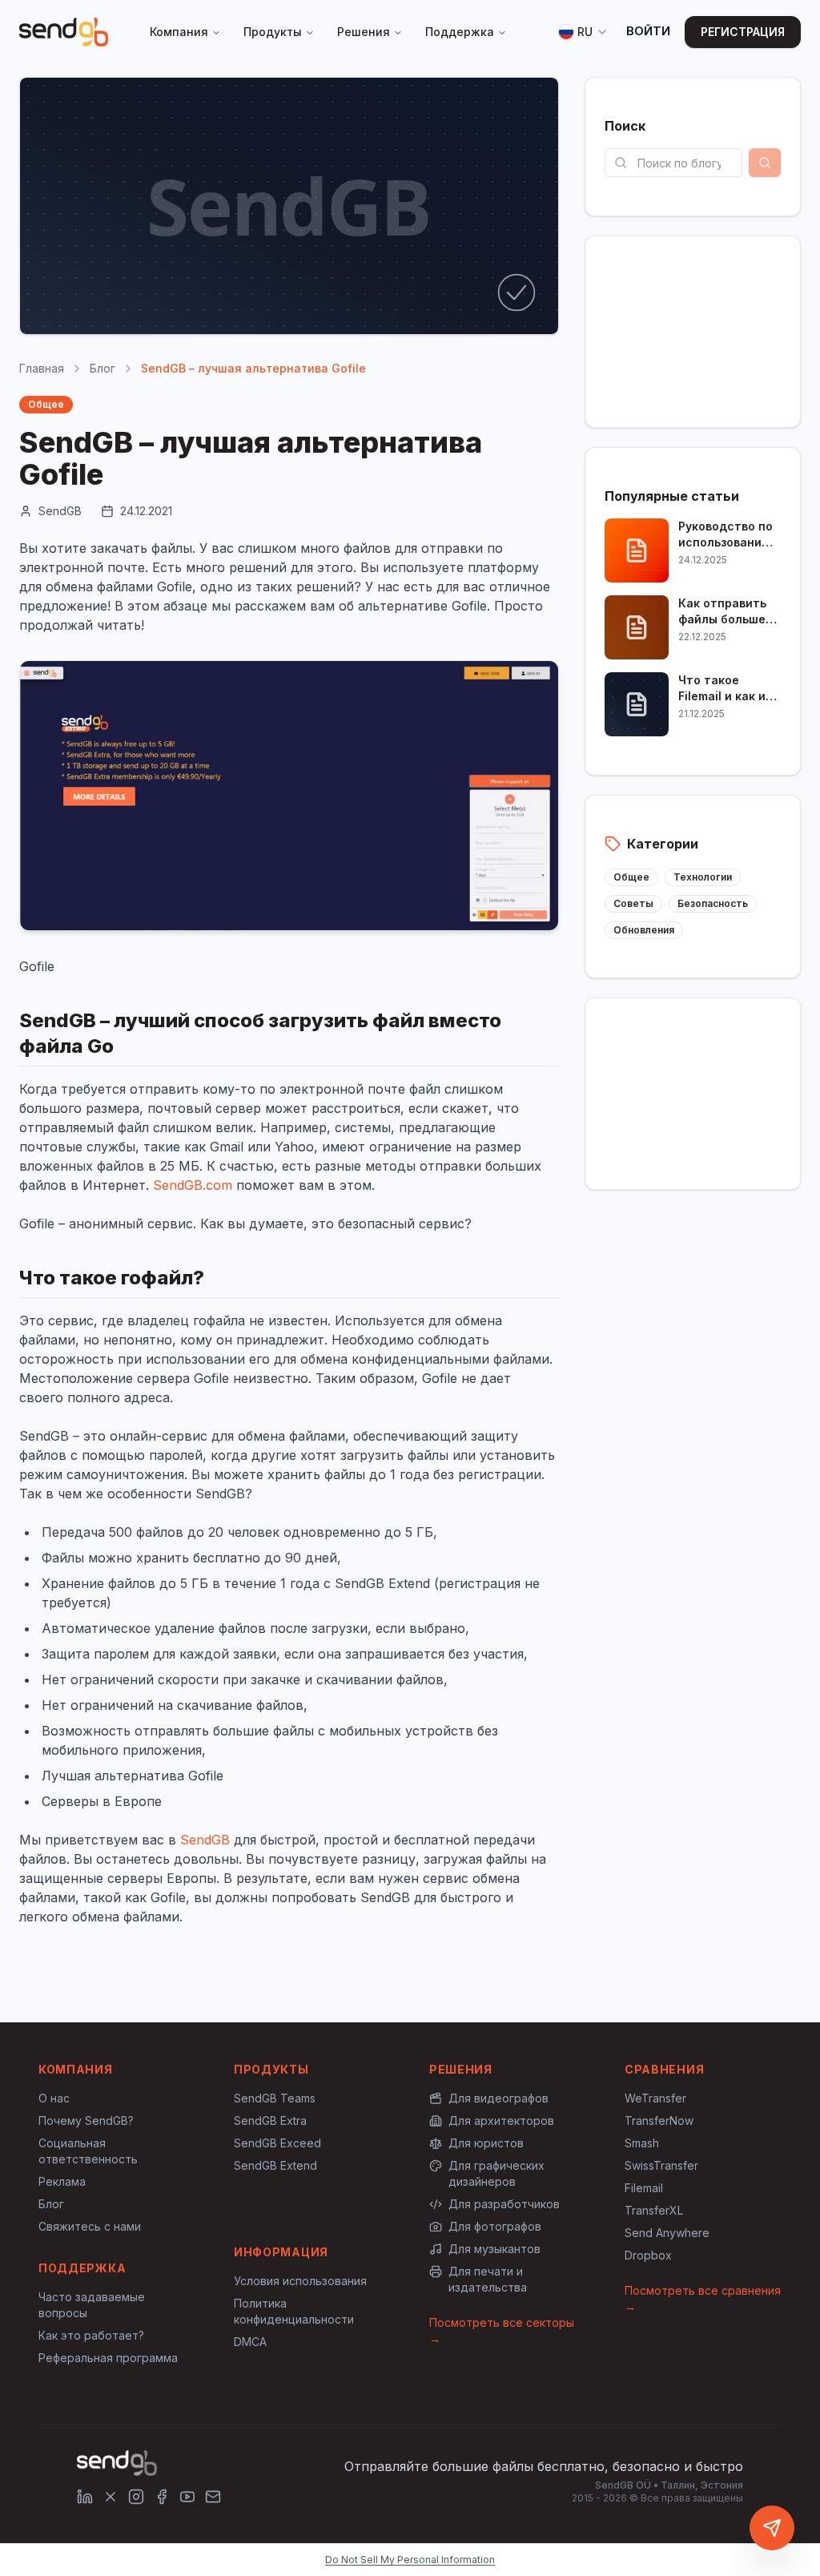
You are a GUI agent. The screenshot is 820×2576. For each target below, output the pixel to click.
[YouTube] (187, 2497)
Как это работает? (91, 2335)
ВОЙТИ (648, 31)
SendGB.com (193, 1185)
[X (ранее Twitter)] (111, 2497)
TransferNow (659, 2120)
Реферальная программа (108, 2358)
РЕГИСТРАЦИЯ (743, 32)
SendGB (205, 1840)
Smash (642, 2143)
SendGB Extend (275, 2165)
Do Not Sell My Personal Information (410, 2560)
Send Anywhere (667, 2233)
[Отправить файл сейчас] (772, 2528)
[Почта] (213, 2497)
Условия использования (300, 2281)
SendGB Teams (275, 2098)
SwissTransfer (661, 2165)
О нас (54, 2098)
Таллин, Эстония (702, 2485)
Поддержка (460, 32)
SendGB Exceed (277, 2143)
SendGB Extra (270, 2120)
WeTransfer (655, 2098)
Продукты (273, 32)
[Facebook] (162, 2497)
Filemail (644, 2188)
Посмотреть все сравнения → (703, 2298)
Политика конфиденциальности (294, 2311)
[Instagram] (136, 2497)
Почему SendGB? (86, 2120)
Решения (364, 32)
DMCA (250, 2342)
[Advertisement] (693, 329)
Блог (102, 368)
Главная (42, 368)
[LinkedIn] (85, 2497)
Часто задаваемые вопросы (92, 2305)
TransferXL (654, 2210)
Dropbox (648, 2255)
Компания (179, 32)
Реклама (62, 2181)
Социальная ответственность (88, 2151)
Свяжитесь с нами (90, 2226)
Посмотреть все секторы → (502, 2330)
